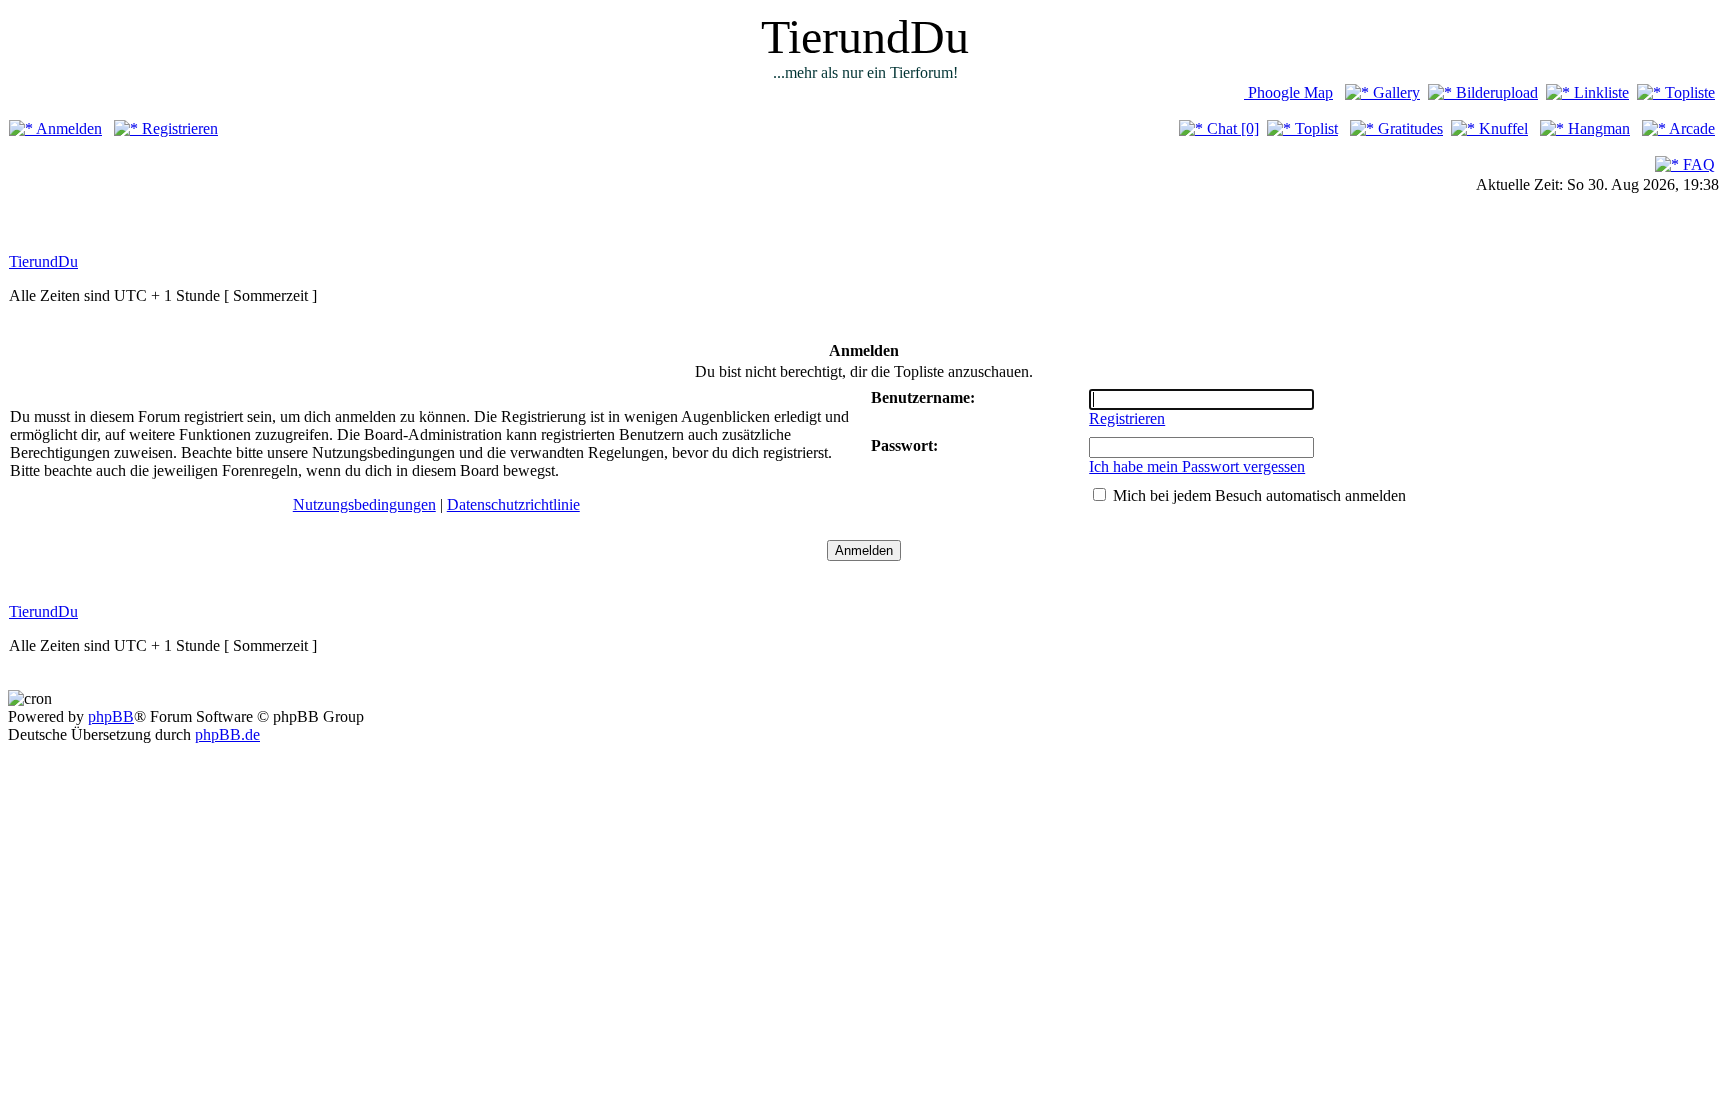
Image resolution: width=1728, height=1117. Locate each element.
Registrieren (178, 128)
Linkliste (1599, 92)
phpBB (111, 716)
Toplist (1314, 128)
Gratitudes (1408, 128)
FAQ (1697, 164)
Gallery (1394, 92)
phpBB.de (227, 734)
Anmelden (67, 128)
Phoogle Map (1288, 92)
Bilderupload (1495, 92)
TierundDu (43, 261)
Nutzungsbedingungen (364, 504)
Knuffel (1501, 128)
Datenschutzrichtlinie (513, 504)
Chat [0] (1231, 128)
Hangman (1597, 128)
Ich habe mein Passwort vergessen (1197, 466)
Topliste (1688, 92)
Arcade (1690, 128)
